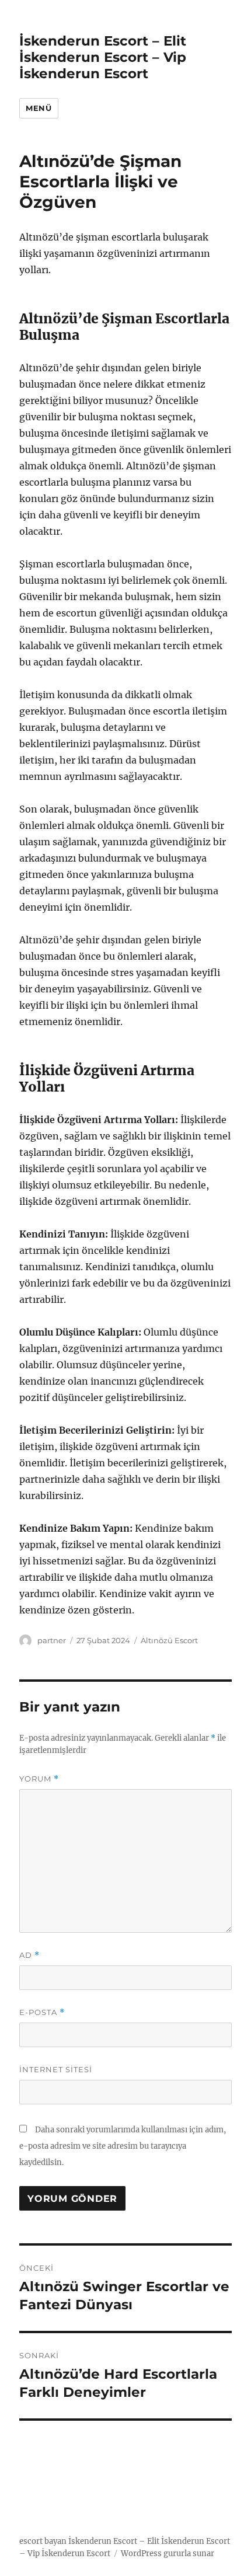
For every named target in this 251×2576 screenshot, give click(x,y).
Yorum (39, 1779)
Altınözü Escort (169, 1640)
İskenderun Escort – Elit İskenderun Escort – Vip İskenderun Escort (103, 57)
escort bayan (43, 2541)
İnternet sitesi (56, 2069)
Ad (29, 1955)
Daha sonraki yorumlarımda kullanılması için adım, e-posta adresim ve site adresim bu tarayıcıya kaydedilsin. (123, 2146)
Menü (39, 108)
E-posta (42, 2012)
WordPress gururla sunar (168, 2554)
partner (52, 1640)
